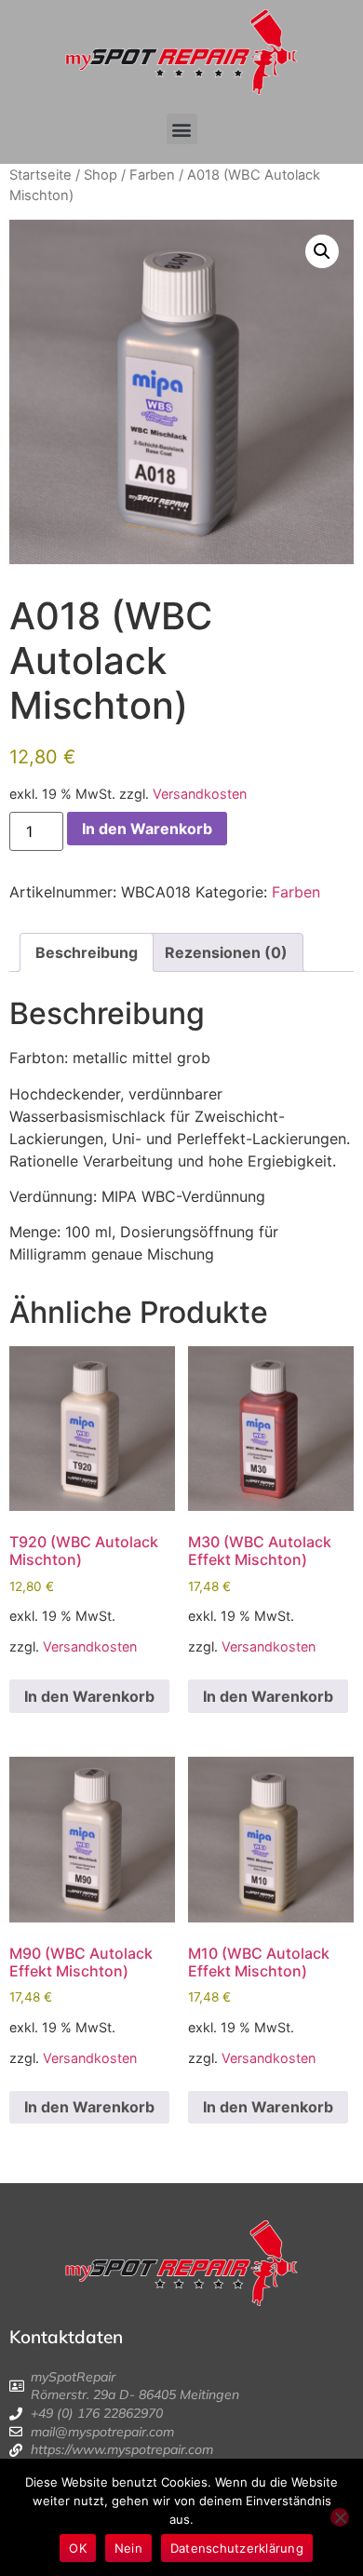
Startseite (40, 175)
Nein (128, 2548)
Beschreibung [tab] (87, 952)
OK (78, 2548)
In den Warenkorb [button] (89, 1696)
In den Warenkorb (147, 829)
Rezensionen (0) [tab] (226, 952)
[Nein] (340, 2517)
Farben (152, 175)
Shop (101, 175)
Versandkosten (200, 794)
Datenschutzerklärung (237, 2548)
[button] (182, 129)
